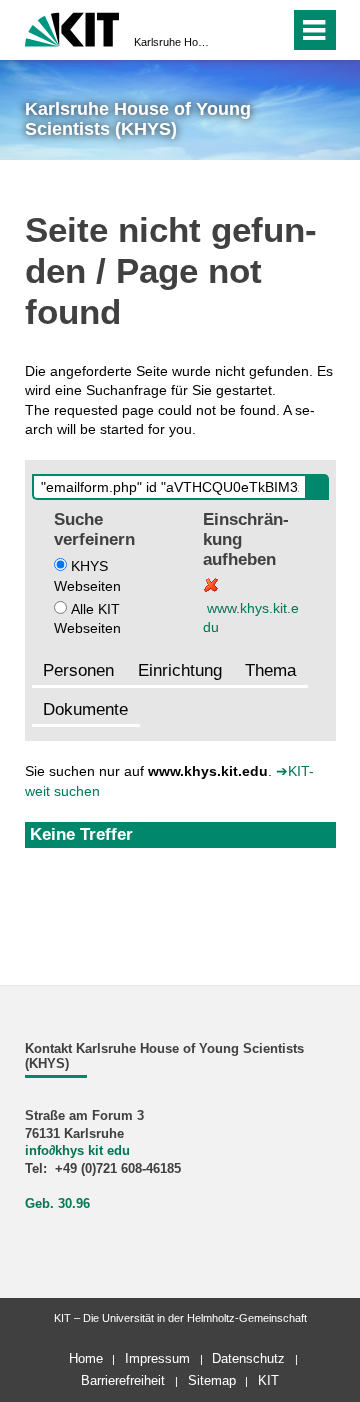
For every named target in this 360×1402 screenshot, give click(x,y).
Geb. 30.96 (57, 1204)
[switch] (238, 30)
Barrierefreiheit (123, 1380)
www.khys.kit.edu (251, 617)
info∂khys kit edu (77, 1151)
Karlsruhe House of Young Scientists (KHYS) (174, 42)
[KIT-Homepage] (72, 27)
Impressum (157, 1358)
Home (86, 1358)
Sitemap (212, 1380)
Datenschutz (248, 1358)
